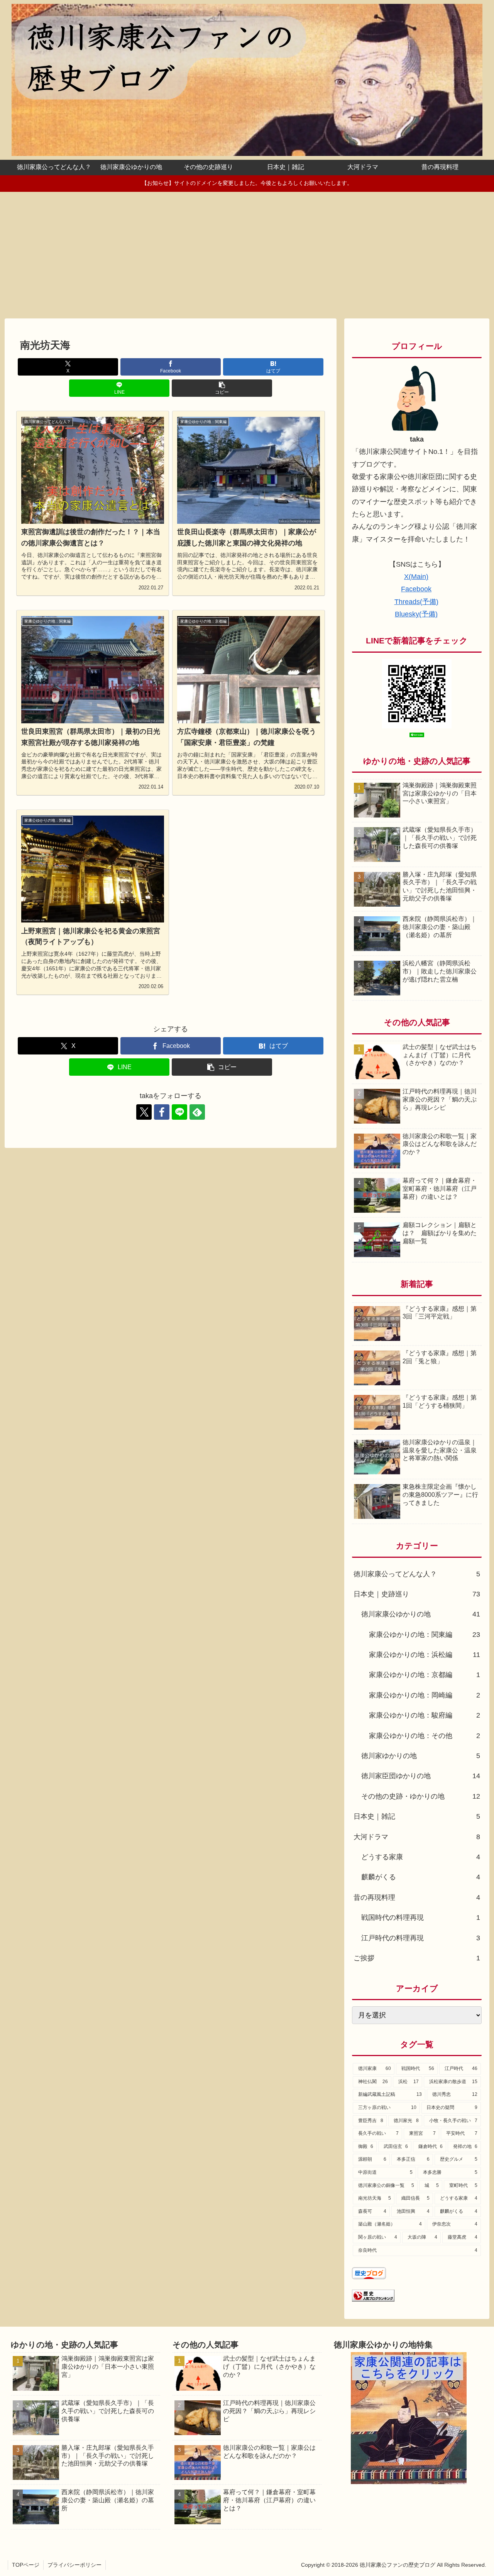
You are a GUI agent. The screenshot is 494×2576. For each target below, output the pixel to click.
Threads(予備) (416, 602)
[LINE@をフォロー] (179, 1112)
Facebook (416, 589)
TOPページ (26, 2565)
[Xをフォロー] (144, 1112)
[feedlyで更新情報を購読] (197, 1112)
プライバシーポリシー (74, 2565)
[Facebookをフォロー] (162, 1112)
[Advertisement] (247, 255)
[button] (222, 388)
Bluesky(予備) (416, 614)
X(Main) (416, 577)
